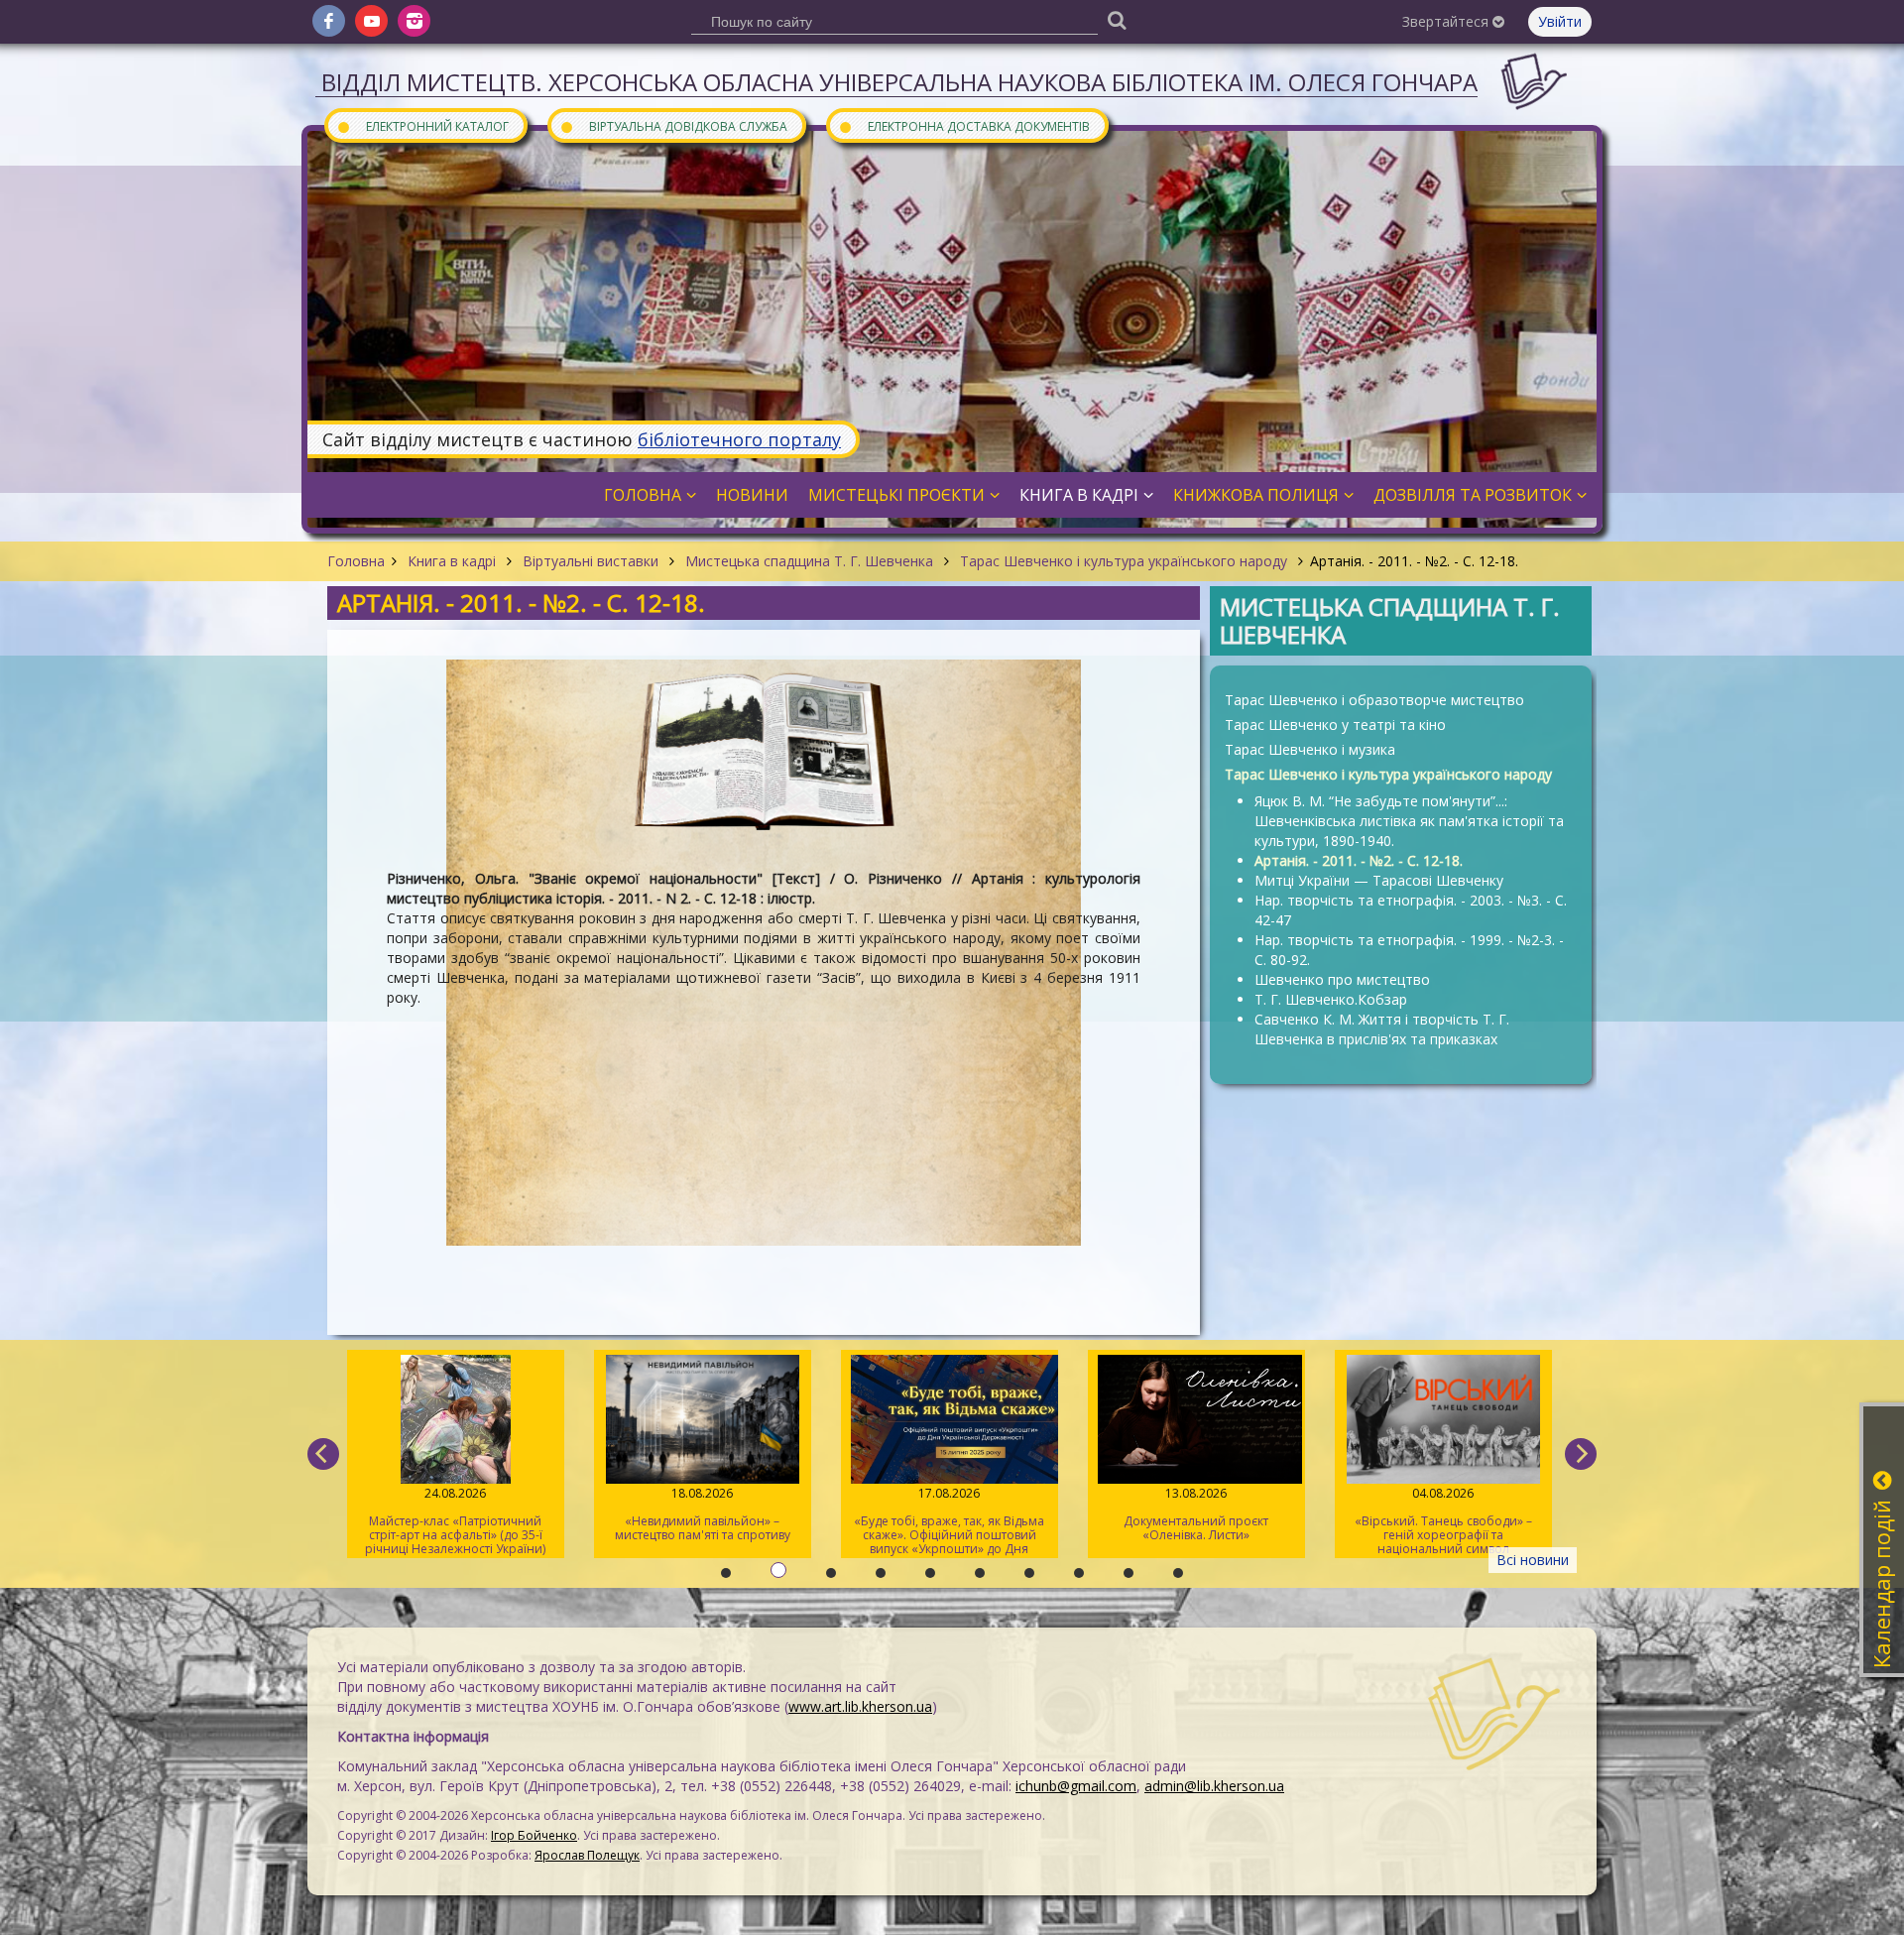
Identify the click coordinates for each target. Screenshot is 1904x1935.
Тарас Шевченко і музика (1310, 749)
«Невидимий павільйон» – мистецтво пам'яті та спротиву (435, 1514)
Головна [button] (643, 495)
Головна (356, 561)
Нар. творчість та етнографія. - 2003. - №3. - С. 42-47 (1411, 910)
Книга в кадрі (452, 561)
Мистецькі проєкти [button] (896, 495)
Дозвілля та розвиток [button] (1473, 495)
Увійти (1560, 21)
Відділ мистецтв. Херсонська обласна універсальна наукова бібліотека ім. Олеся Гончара (899, 82)
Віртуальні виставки (591, 561)
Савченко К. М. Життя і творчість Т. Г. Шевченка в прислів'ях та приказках (1382, 1029)
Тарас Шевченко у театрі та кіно (1335, 725)
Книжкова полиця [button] (1256, 495)
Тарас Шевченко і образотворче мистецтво (1374, 700)
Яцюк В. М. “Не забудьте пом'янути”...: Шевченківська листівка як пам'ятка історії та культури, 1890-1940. (1409, 821)
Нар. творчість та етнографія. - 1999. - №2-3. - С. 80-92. (1409, 950)
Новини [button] (752, 495)
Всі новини (1533, 1560)
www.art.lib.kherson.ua (860, 1706)
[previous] (323, 1454)
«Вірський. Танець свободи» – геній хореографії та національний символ (1176, 1521)
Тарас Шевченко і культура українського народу (1124, 561)
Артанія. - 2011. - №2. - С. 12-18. (1359, 860)
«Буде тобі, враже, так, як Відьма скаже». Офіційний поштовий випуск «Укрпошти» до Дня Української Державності (682, 1521)
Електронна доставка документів (964, 125)
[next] (1581, 1454)
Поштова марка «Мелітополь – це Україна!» (1423, 1514)
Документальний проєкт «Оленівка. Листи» (929, 1514)
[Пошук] (1117, 19)
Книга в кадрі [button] (1079, 495)
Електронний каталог (422, 125)
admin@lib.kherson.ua (1214, 1786)
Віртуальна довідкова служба (673, 125)
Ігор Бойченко (534, 1835)
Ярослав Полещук (587, 1855)
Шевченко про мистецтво (1342, 979)
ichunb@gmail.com (1076, 1786)
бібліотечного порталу (739, 439)
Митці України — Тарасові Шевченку (1379, 880)
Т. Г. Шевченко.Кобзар (1331, 999)
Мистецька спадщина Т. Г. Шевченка (809, 561)
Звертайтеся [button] (1447, 21)
